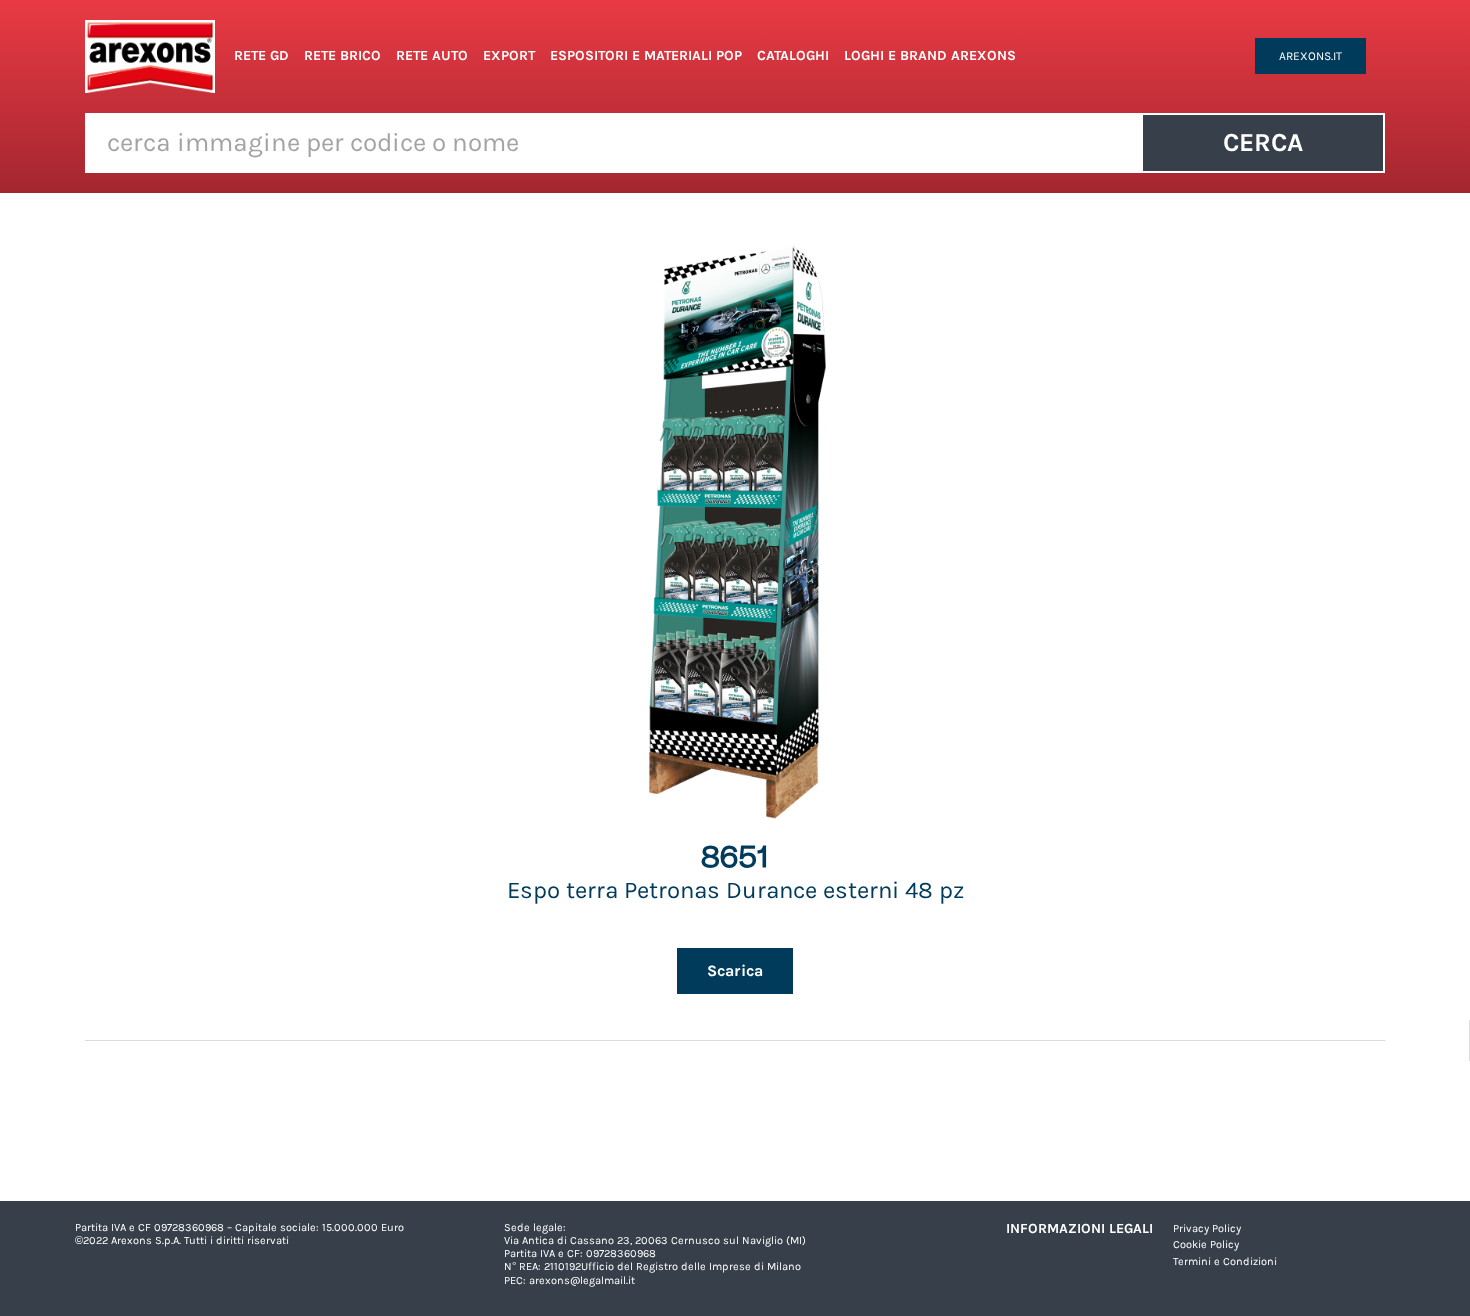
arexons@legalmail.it (582, 1280)
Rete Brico (342, 55)
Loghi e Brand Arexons (930, 55)
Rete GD (261, 55)
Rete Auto (432, 55)
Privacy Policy (1207, 1228)
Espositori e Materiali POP (646, 55)
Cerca (1263, 142)
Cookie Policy (1206, 1244)
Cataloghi (793, 55)
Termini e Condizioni (1225, 1261)
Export (509, 55)
